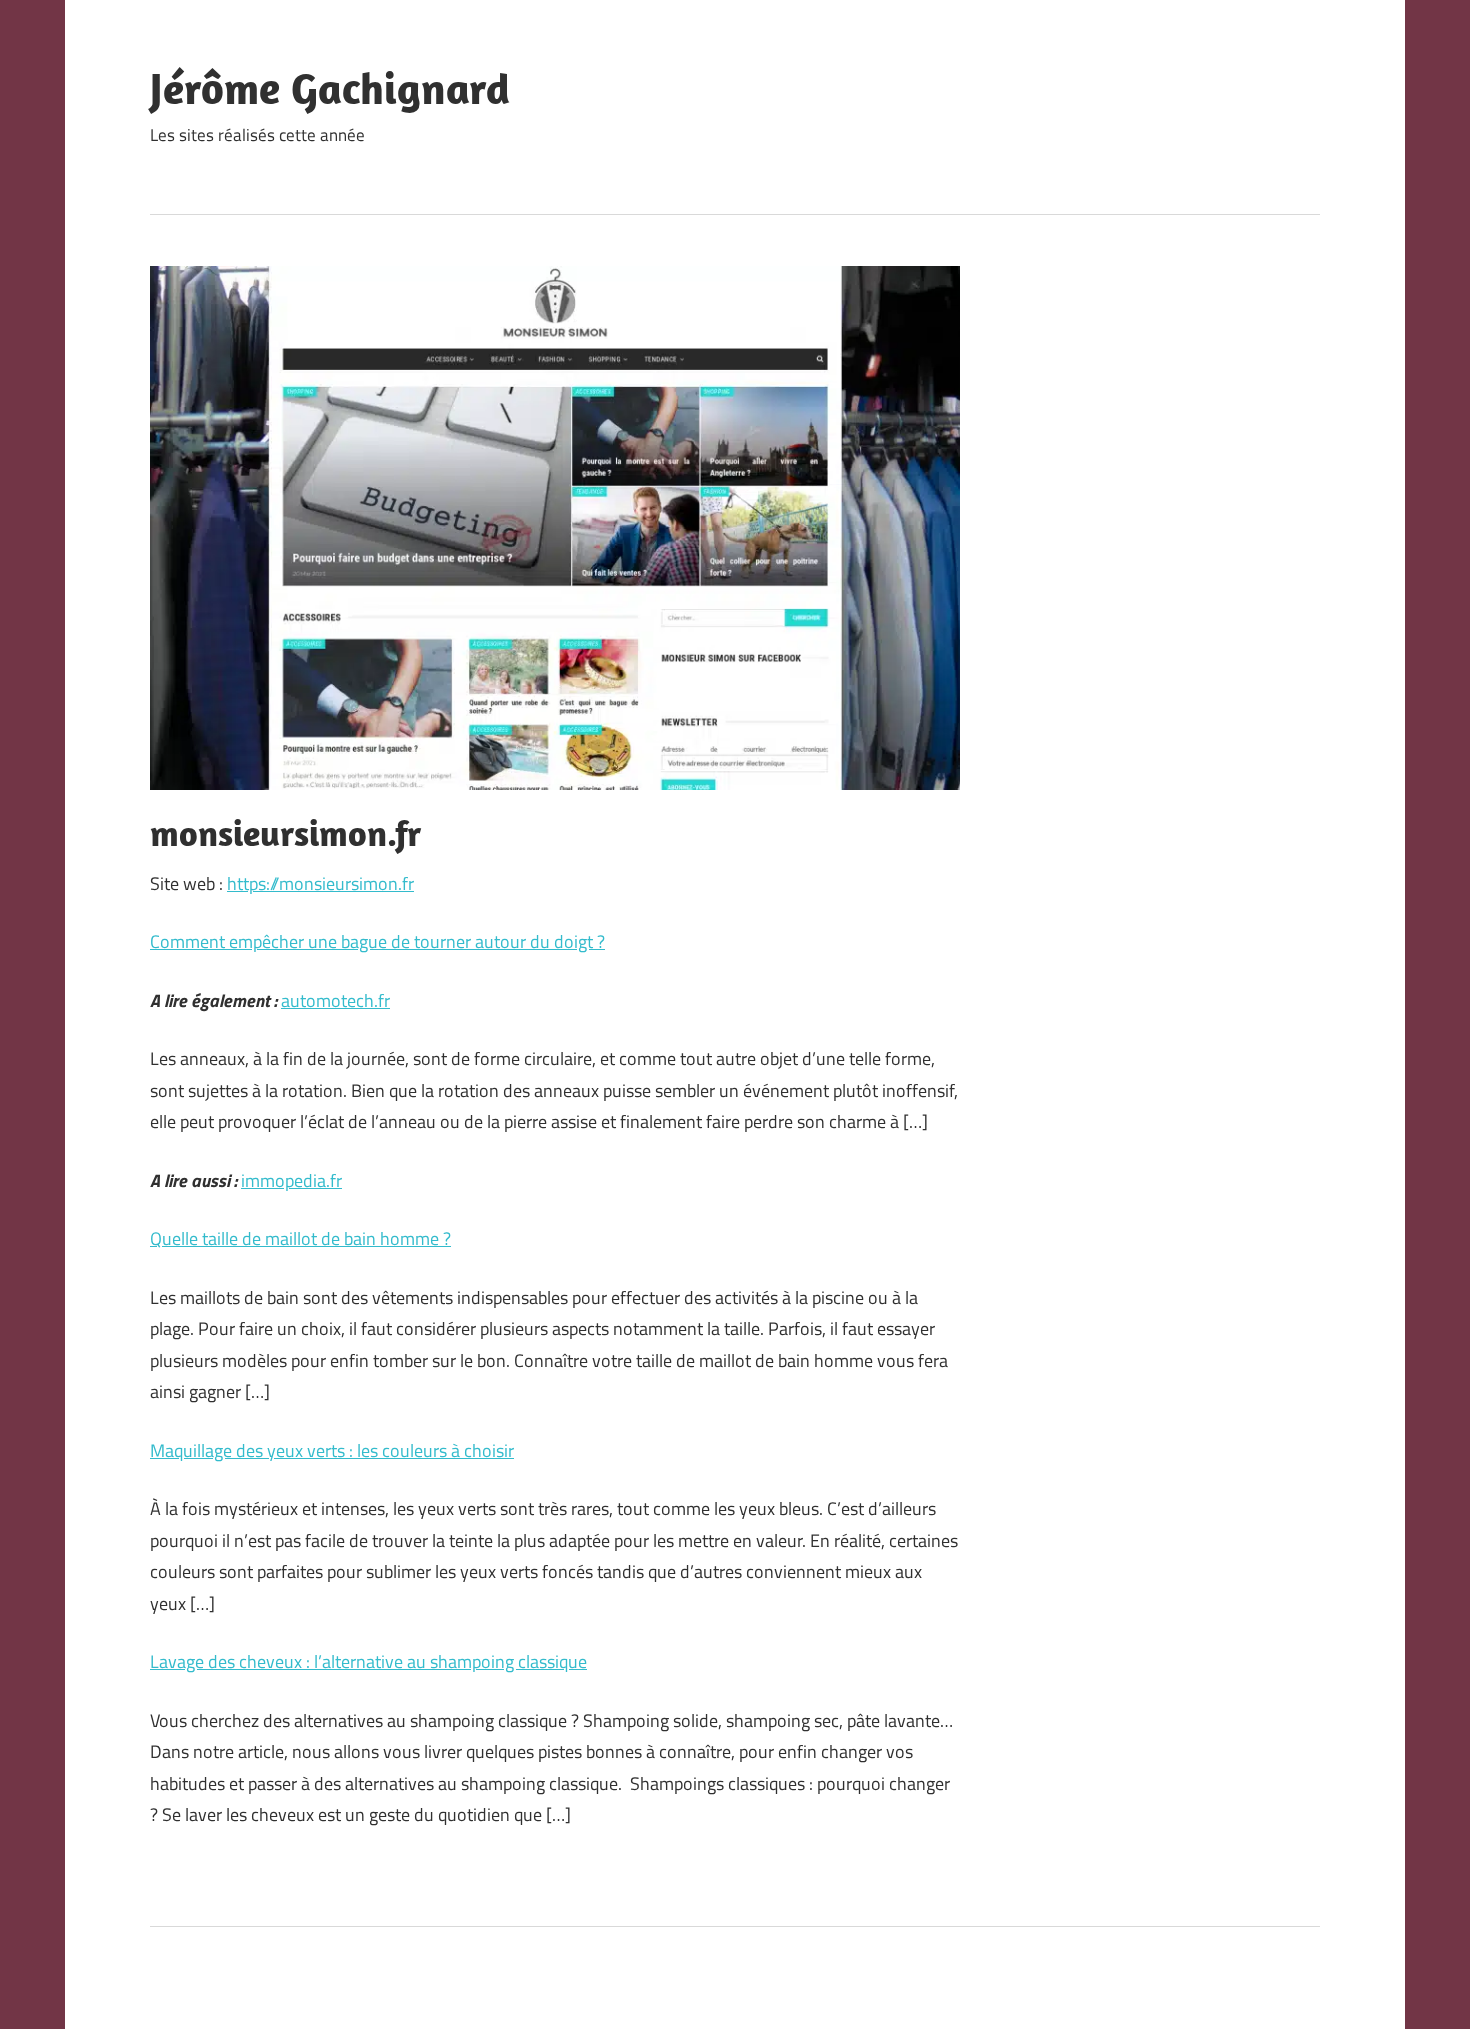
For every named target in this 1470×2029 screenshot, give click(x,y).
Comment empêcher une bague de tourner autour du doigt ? (377, 941)
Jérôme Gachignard (330, 88)
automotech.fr (335, 1000)
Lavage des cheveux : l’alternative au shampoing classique (368, 1661)
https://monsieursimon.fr (320, 883)
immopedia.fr (291, 1180)
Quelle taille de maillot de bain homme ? (300, 1238)
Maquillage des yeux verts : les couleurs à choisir (332, 1450)
